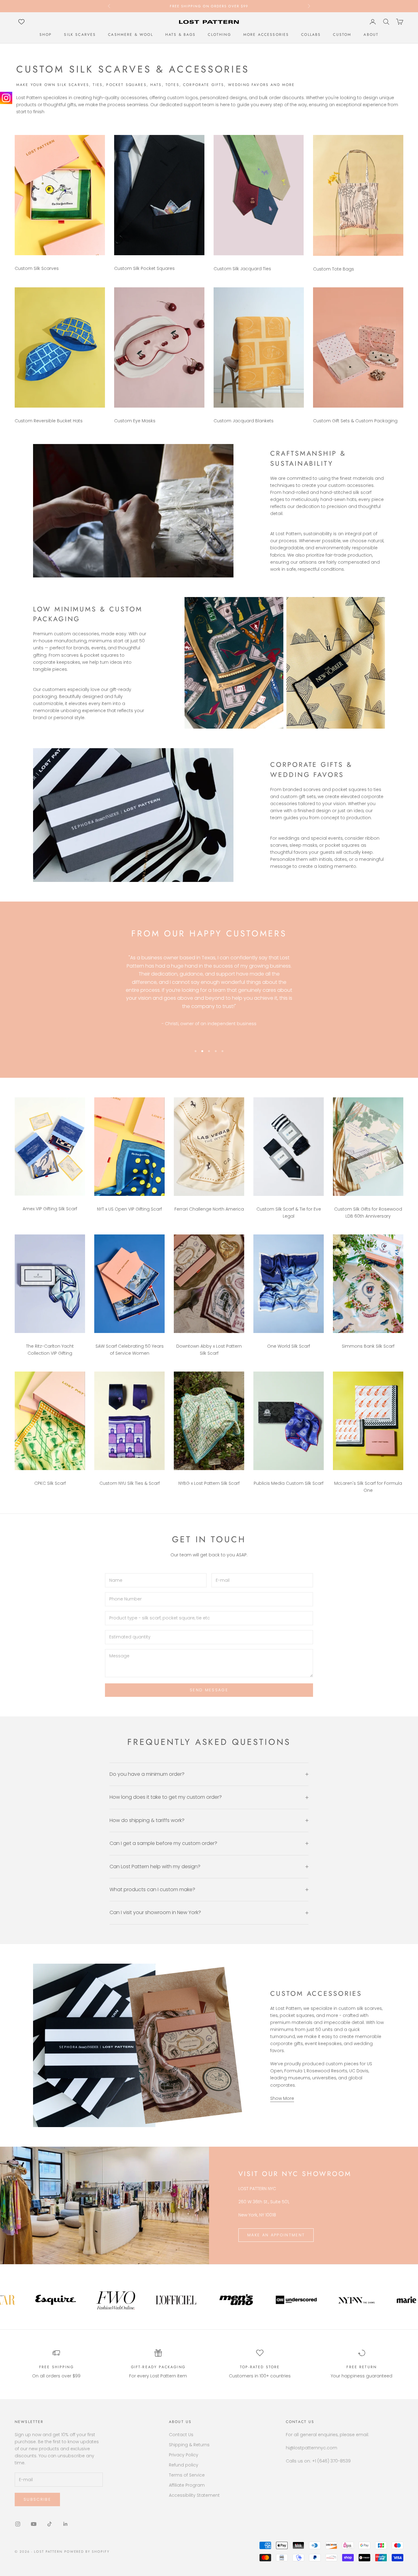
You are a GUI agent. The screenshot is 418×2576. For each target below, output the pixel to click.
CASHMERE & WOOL (130, 35)
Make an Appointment (276, 2235)
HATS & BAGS (181, 35)
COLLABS (311, 35)
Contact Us (181, 2435)
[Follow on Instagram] (18, 2524)
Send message (209, 1690)
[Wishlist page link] (21, 22)
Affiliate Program (187, 2485)
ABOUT (371, 35)
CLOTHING (219, 35)
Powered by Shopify (87, 2552)
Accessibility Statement (194, 2495)
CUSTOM (342, 35)
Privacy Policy (184, 2455)
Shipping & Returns (189, 2445)
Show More (282, 2098)
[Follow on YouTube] (34, 2524)
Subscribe (37, 2499)
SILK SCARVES (80, 35)
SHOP (46, 35)
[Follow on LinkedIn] (65, 2524)
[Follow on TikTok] (50, 2524)
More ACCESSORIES (266, 35)
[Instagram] (6, 98)
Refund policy (184, 2465)
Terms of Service (187, 2475)
